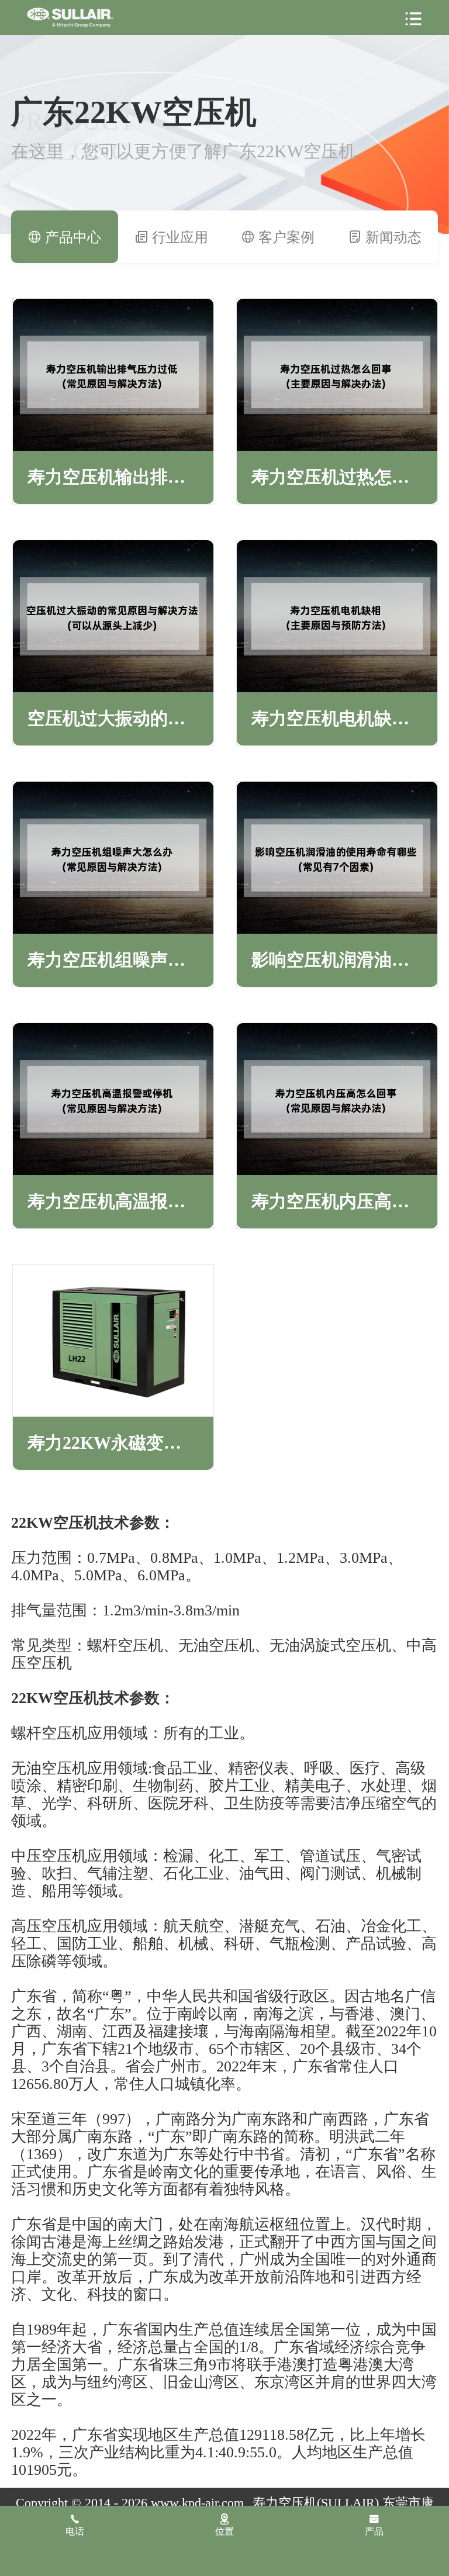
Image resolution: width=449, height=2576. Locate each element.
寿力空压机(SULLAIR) (316, 2503)
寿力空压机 (70, 18)
